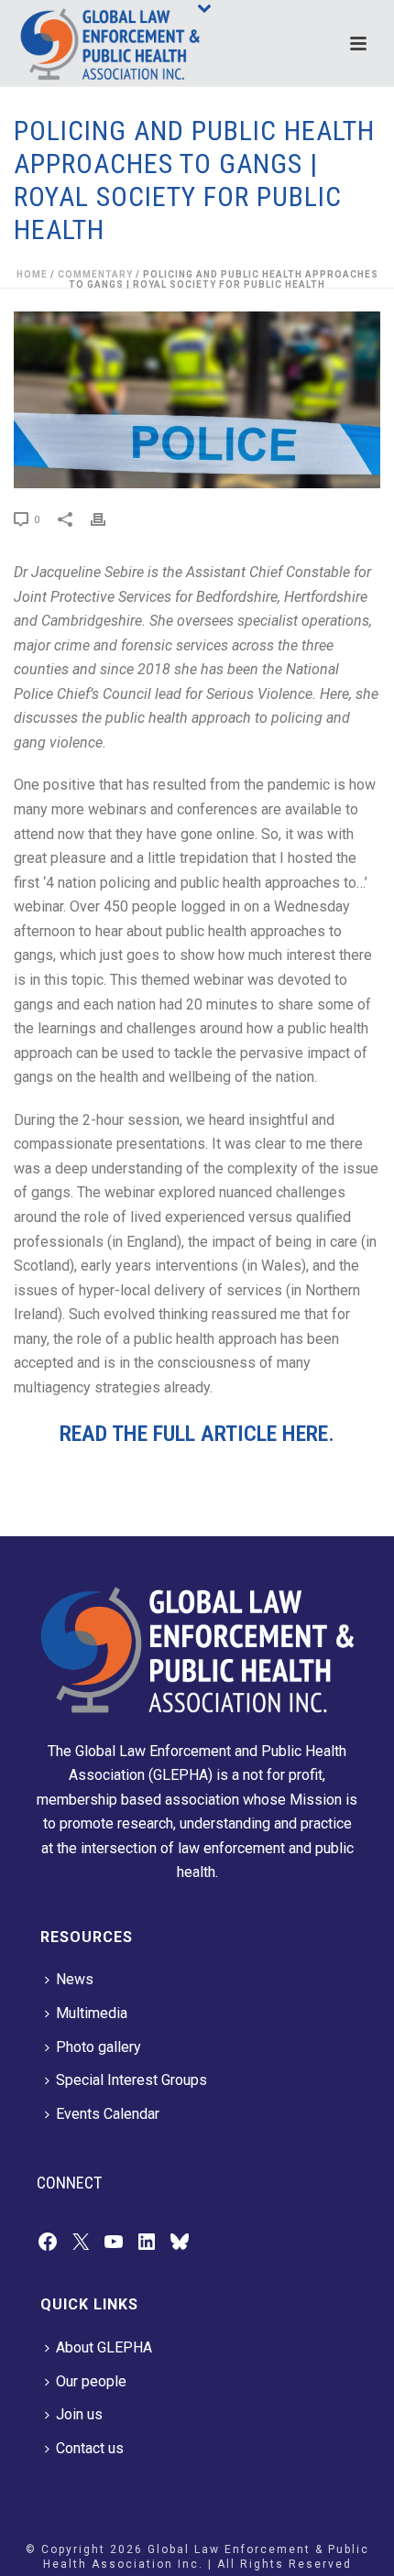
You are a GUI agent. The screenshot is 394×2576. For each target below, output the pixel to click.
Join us (79, 2414)
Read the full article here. (197, 1434)
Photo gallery (98, 2047)
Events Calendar (108, 2114)
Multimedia (92, 2013)
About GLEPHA (104, 2347)
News (75, 1979)
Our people (91, 2381)
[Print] (107, 519)
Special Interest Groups (131, 2080)
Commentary (95, 274)
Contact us (90, 2448)
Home (32, 274)
